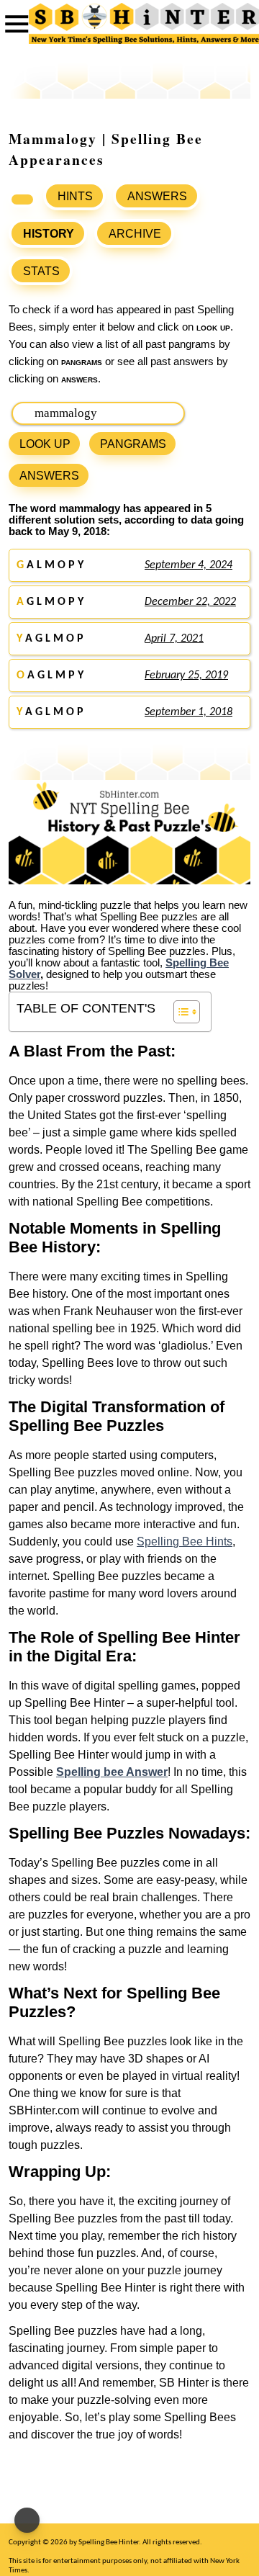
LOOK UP (45, 444)
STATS (41, 271)
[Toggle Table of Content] (180, 1012)
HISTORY (49, 234)
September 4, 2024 (188, 565)
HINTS (75, 196)
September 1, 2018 (188, 712)
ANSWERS (157, 196)
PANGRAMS (133, 444)
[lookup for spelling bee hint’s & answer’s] (22, 199)
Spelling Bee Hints (185, 1541)
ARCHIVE (135, 234)
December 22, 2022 (190, 602)
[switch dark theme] (27, 2520)
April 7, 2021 (174, 639)
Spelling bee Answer (112, 1772)
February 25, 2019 (186, 676)
